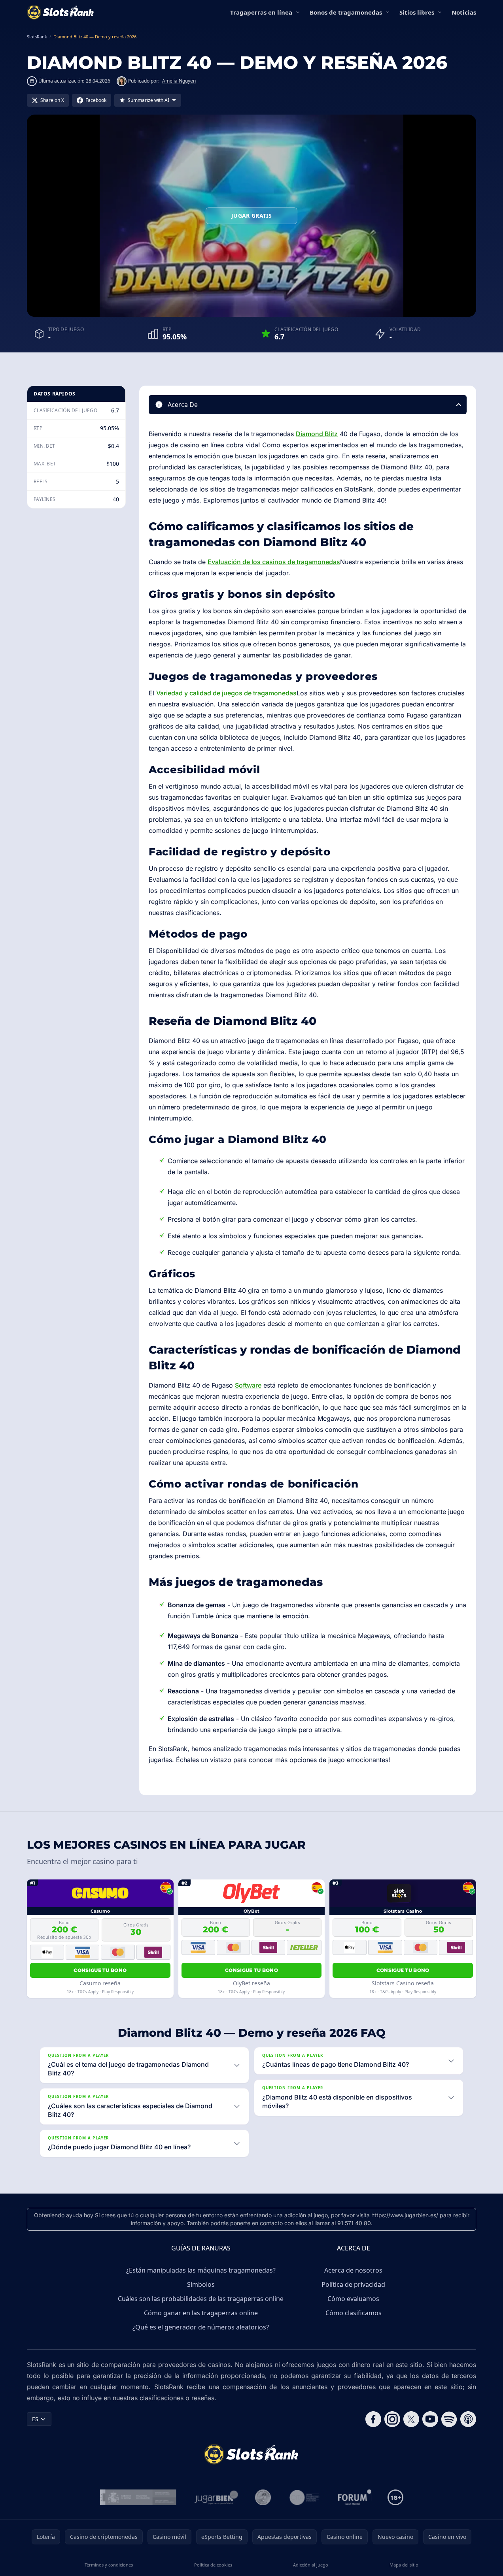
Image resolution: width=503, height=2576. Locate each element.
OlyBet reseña (251, 1983)
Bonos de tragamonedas (346, 12)
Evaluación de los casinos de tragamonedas (274, 562)
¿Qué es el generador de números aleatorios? (201, 2327)
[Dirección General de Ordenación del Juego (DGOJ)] (138, 2497)
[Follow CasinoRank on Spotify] (449, 2419)
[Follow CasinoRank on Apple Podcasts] (468, 2419)
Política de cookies (213, 2565)
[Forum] (355, 2497)
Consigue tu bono (100, 1970)
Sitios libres (417, 12)
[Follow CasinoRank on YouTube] (430, 2419)
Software (248, 1385)
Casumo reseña (100, 1983)
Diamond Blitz (317, 434)
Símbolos (201, 2284)
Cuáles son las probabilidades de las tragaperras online (201, 2299)
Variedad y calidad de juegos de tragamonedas (226, 693)
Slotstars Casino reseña (403, 1983)
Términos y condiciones (109, 2565)
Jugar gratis (251, 216)
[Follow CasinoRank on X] (411, 2419)
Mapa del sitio (404, 2565)
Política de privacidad (353, 2284)
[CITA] (304, 2497)
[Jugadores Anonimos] (263, 2497)
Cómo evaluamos (353, 2299)
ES (35, 2419)
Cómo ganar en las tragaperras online (201, 2313)
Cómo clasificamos (354, 2313)
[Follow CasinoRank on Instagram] (392, 2419)
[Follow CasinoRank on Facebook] (373, 2419)
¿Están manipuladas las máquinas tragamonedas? (201, 2270)
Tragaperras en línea (261, 12)
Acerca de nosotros (353, 2270)
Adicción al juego (311, 2565)
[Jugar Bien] (216, 2497)
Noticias (464, 12)
